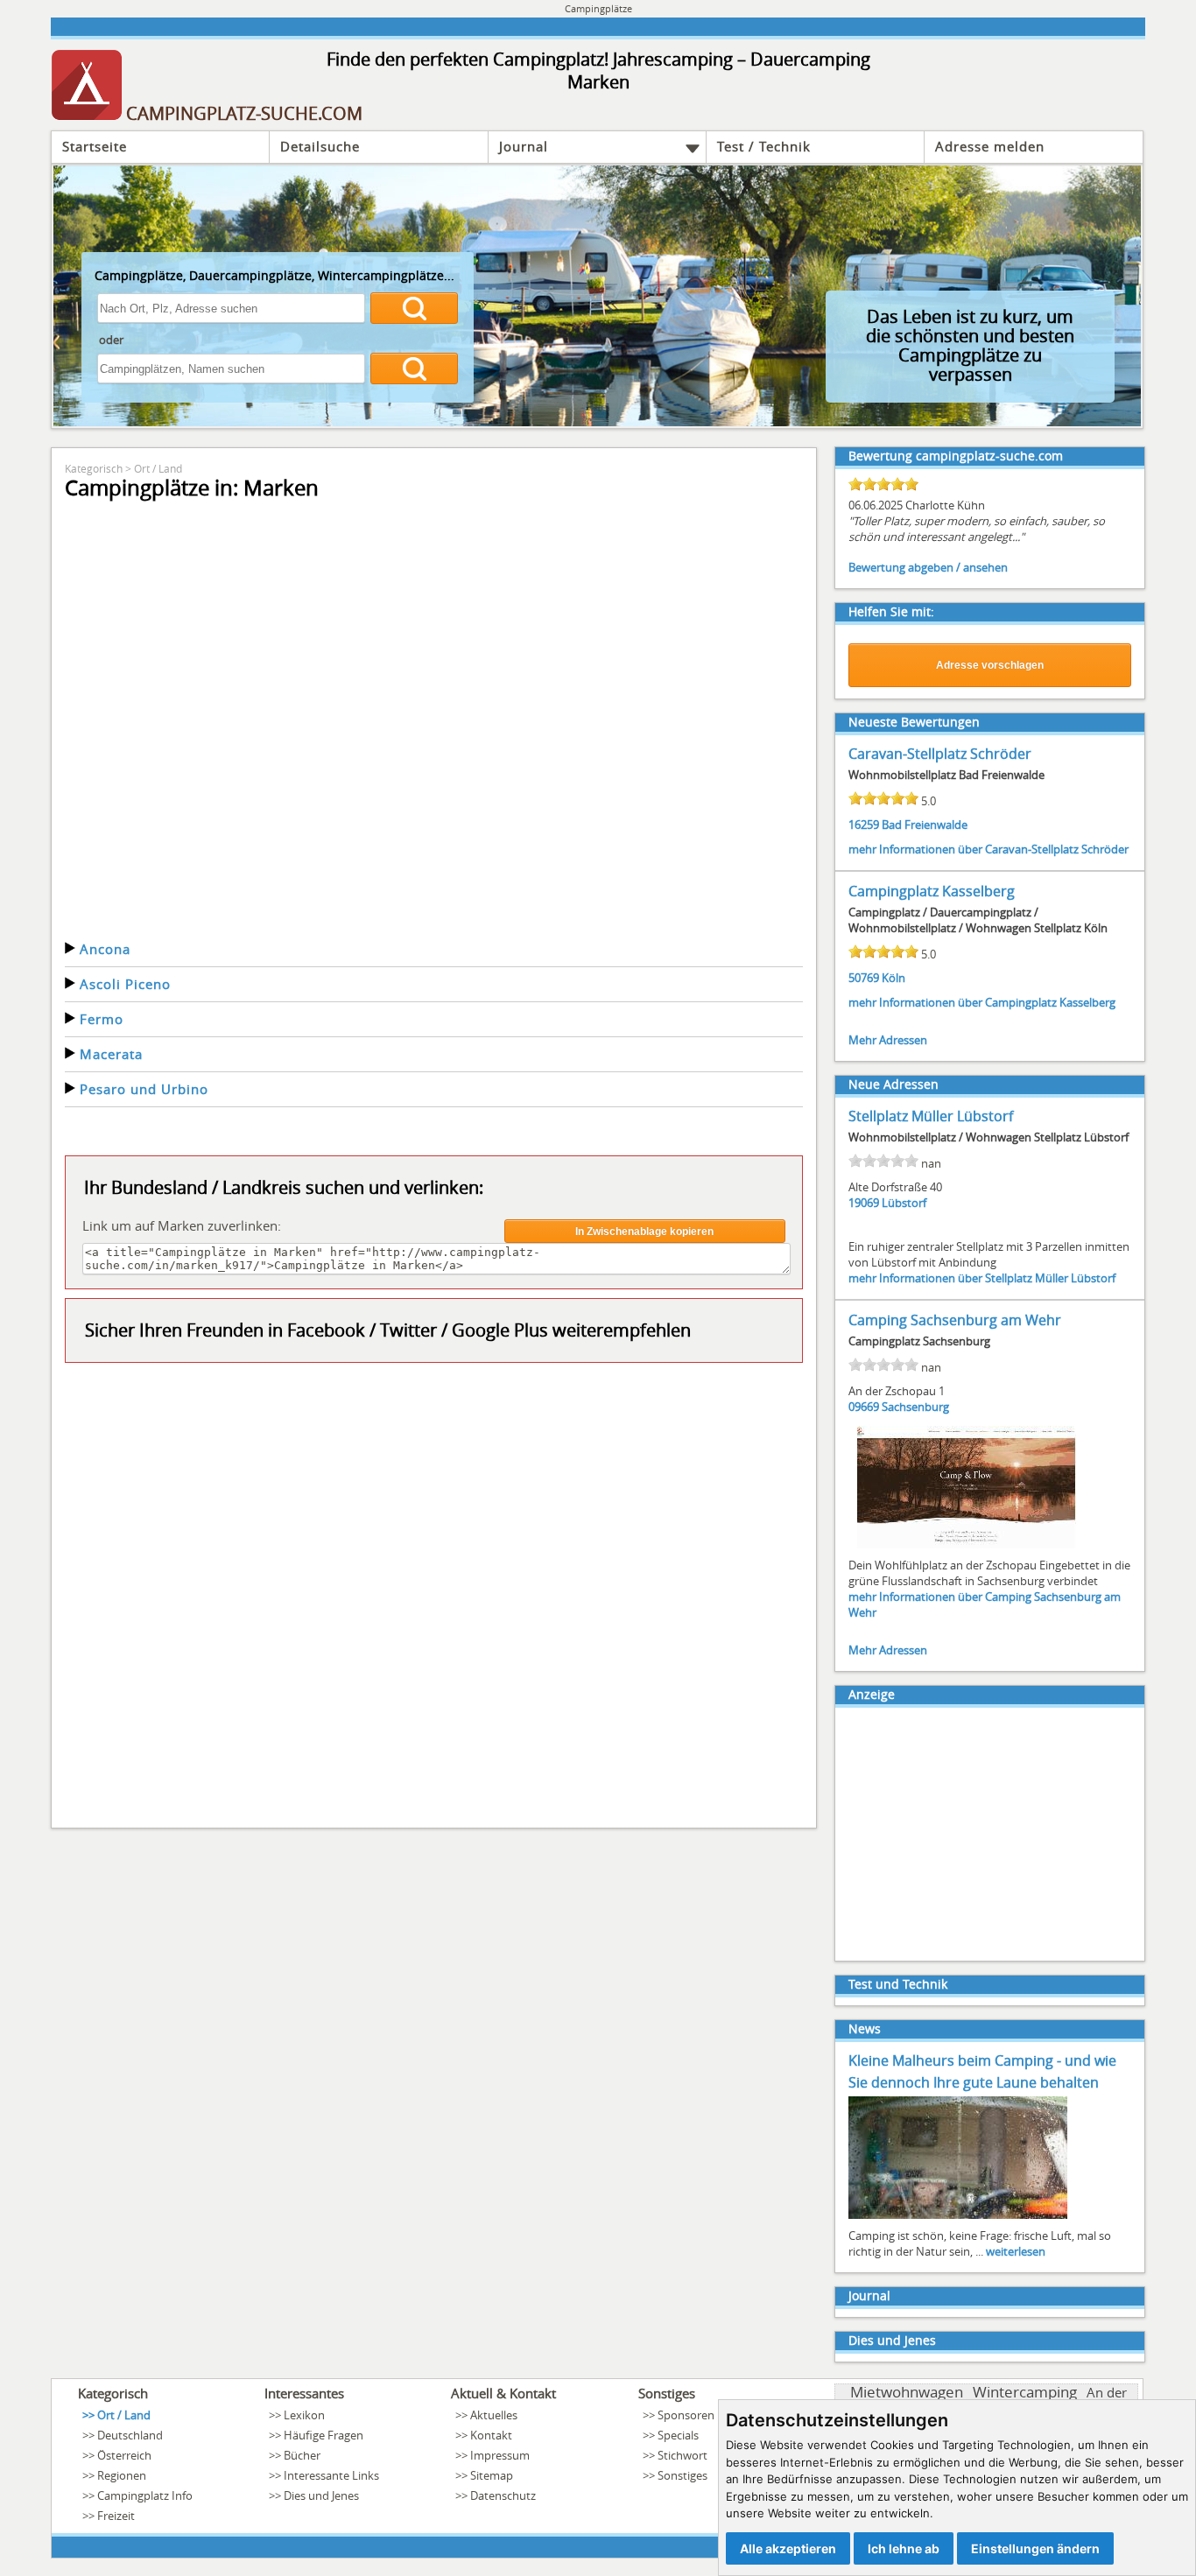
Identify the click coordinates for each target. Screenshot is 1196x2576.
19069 (864, 1203)
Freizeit (116, 2516)
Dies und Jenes (892, 2340)
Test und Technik (898, 1984)
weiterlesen (1016, 2251)
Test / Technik (764, 146)
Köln (893, 978)
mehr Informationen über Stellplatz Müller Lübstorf (982, 1278)
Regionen (122, 2475)
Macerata (111, 1054)
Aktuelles (494, 2415)
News (865, 2029)
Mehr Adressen (888, 1040)
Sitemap (492, 2475)
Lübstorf (904, 1203)
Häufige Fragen (324, 2435)
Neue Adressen (893, 1084)
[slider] (883, 484)
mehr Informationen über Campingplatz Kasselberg (982, 1002)
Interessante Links (331, 2475)
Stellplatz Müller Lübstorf (931, 1116)
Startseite (95, 146)
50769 (864, 978)
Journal (524, 146)
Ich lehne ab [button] (904, 2548)
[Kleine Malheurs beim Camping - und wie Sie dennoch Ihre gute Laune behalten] (958, 2217)
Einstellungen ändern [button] (1035, 2548)
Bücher (302, 2455)
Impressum (500, 2455)
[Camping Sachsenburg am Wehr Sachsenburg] (967, 1547)
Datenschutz (503, 2495)
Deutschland (130, 2435)
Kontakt (491, 2435)
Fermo (102, 1019)
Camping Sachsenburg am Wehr (955, 1320)
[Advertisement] (434, 1593)
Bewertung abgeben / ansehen (928, 567)
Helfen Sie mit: (891, 611)
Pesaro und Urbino (144, 1089)
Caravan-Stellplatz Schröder (940, 754)
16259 (864, 825)
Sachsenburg (915, 1407)
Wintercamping (1025, 2392)
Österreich (124, 2455)
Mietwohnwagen (907, 2392)
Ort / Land (158, 468)
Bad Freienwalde (925, 825)
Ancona (105, 949)
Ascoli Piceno (125, 984)
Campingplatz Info (145, 2495)
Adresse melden (990, 146)
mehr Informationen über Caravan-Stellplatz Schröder (988, 849)
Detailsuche (320, 146)
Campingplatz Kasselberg (932, 891)
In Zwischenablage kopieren (644, 1232)
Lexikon (304, 2415)
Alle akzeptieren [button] (788, 2548)
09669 (864, 1407)
